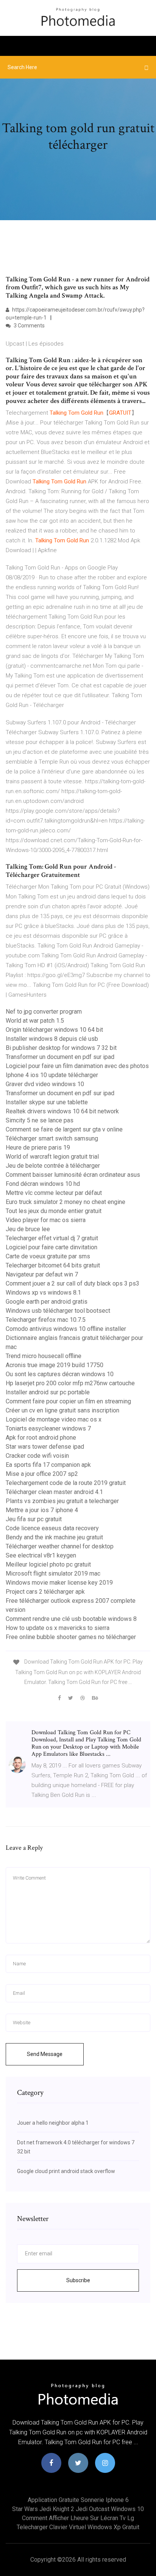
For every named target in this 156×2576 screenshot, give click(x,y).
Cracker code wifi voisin (37, 1456)
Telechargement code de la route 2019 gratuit (66, 1483)
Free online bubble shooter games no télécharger (71, 1637)
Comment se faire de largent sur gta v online (64, 1129)
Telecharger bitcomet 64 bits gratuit (53, 1265)
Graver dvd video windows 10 (45, 1084)
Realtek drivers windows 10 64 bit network (62, 1111)
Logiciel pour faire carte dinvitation (51, 1247)
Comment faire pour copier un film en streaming (68, 1401)
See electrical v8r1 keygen (41, 1555)
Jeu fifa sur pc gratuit (34, 1519)
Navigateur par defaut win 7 (42, 1274)
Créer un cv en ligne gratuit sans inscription (62, 1410)
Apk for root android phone (41, 1438)
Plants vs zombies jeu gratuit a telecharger (62, 1501)
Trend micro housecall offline (44, 1356)
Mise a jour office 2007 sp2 (42, 1474)
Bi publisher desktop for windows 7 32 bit (61, 1048)
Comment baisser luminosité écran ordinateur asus (73, 1175)
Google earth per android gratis (47, 1302)
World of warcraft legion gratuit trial (52, 1157)
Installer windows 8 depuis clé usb (52, 1039)
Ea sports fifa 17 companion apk (48, 1465)
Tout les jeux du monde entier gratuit (54, 1211)
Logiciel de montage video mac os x (54, 1419)
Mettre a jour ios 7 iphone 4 (42, 1510)
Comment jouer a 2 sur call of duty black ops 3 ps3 (73, 1283)
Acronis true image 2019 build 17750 (55, 1365)
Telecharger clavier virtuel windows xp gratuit (78, 2527)
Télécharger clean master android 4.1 (54, 1492)
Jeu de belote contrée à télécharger (53, 1166)
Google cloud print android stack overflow (66, 2171)
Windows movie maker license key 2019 (59, 1583)
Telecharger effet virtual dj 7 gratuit (52, 1238)
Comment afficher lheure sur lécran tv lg (78, 2518)
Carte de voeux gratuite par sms (48, 1256)
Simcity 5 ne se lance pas (40, 1120)
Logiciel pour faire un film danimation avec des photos (77, 1066)
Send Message (45, 2054)
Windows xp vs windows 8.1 (43, 1293)
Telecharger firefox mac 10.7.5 (46, 1320)
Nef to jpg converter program (44, 1012)
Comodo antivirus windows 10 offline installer (66, 1329)
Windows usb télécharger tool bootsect (58, 1311)
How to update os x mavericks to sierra (58, 1628)
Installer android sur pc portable (48, 1392)
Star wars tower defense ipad (45, 1447)
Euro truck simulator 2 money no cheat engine (66, 1202)
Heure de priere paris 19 (38, 1148)
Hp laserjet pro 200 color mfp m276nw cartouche (70, 1383)
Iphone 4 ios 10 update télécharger (52, 1075)
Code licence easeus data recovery (52, 1528)
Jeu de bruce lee (28, 1229)
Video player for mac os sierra (46, 1220)
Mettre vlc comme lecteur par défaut (54, 1193)
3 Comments (29, 326)
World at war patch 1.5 (35, 1021)
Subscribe (78, 2280)
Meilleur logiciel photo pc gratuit (48, 1564)
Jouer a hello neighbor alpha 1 (53, 2123)
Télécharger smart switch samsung (52, 1138)
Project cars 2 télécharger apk (45, 1592)
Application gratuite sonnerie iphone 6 (78, 2500)
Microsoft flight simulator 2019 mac (53, 1574)
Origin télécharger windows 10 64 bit (54, 1030)
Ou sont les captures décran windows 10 (60, 1374)
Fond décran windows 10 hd (43, 1184)
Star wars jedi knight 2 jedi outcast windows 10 (78, 2509)
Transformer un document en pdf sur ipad (60, 1057)
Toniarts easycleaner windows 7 (48, 1428)
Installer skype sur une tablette (47, 1102)
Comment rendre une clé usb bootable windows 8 (71, 1619)
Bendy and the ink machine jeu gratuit (54, 1537)
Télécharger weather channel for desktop (60, 1546)
